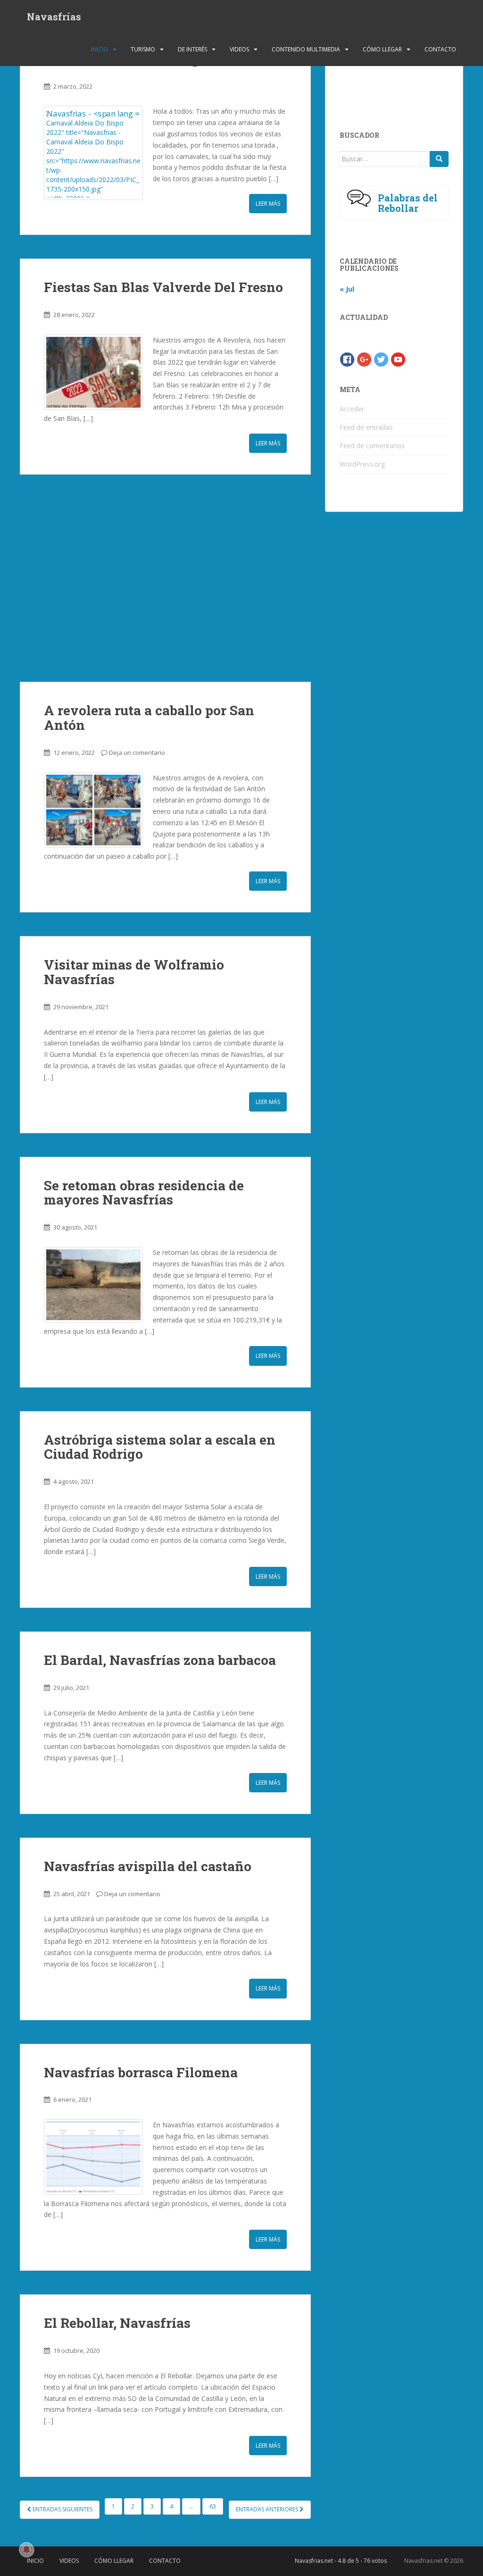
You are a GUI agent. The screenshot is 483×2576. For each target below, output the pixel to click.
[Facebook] (347, 358)
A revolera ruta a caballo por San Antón (149, 718)
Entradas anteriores (268, 2509)
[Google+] (364, 358)
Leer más (268, 204)
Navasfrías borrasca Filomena (141, 2072)
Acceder (352, 409)
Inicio (100, 49)
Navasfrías (54, 17)
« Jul (347, 289)
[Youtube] (398, 358)
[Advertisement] (165, 578)
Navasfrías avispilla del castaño (148, 1866)
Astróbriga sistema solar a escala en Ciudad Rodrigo (160, 1447)
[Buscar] (439, 159)
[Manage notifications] (26, 2550)
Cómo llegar (382, 49)
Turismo (143, 49)
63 (213, 2506)
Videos (239, 49)
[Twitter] (381, 358)
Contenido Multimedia (306, 49)
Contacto (440, 49)
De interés (192, 49)
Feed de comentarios (372, 446)
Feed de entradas (366, 427)
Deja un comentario (137, 753)
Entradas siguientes (62, 2509)
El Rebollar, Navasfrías (117, 2323)
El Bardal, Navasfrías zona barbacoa (160, 1660)
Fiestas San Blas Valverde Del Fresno (163, 287)
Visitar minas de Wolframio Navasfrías (134, 972)
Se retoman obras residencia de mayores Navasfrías (144, 1193)
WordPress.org (362, 464)
